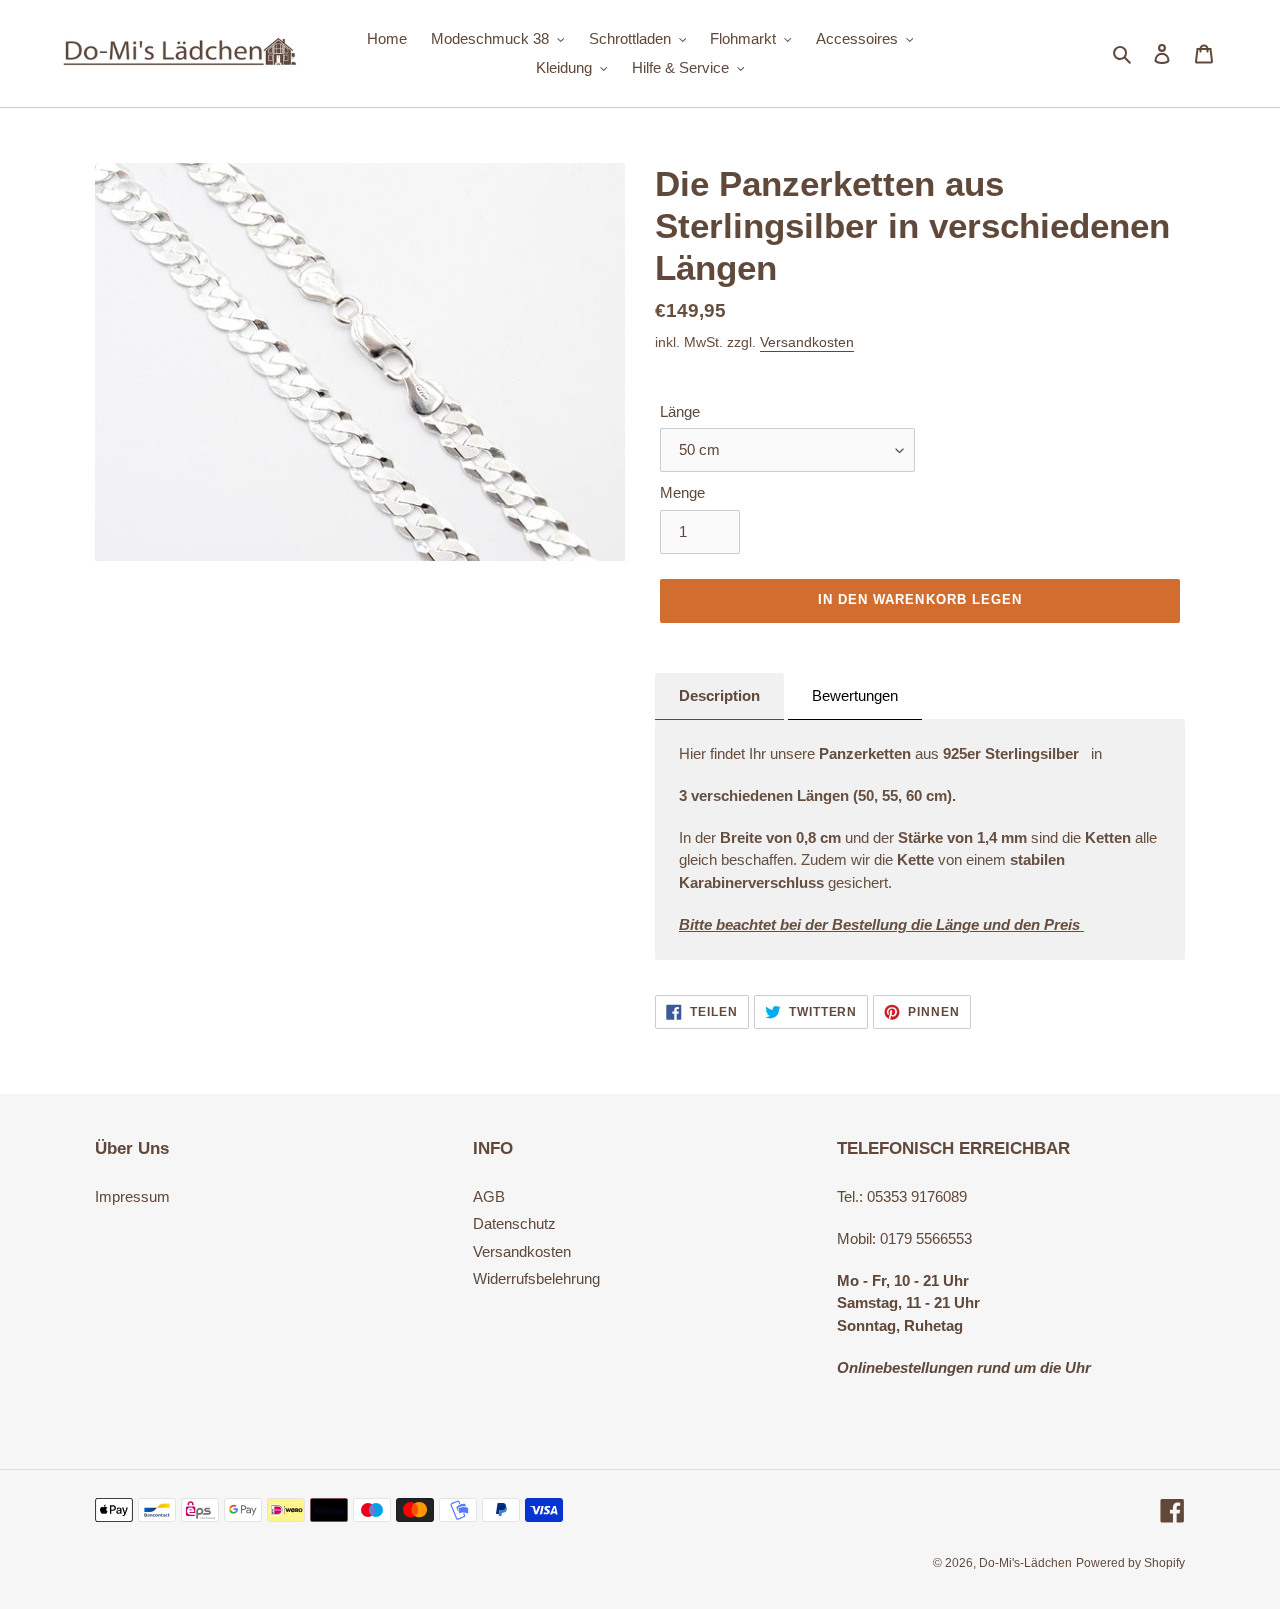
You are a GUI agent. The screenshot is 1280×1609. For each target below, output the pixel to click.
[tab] (719, 697)
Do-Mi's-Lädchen (1025, 1563)
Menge (682, 492)
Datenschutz (514, 1223)
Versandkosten (807, 342)
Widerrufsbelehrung (536, 1278)
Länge (680, 411)
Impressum (132, 1196)
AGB (489, 1196)
